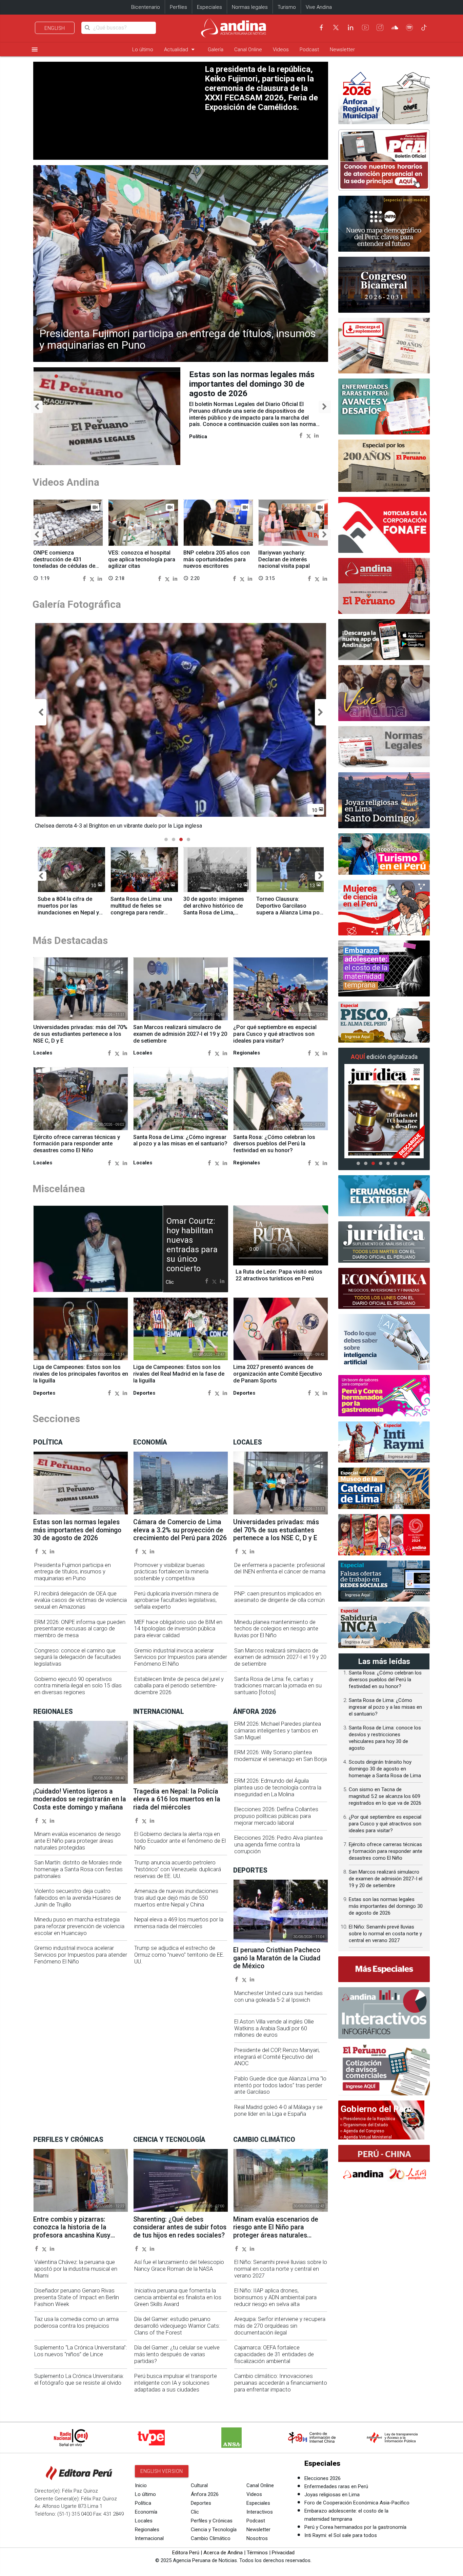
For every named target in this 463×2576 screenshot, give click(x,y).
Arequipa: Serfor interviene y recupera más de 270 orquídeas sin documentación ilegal (280, 2326)
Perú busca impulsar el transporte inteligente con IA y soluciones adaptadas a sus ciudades (176, 2383)
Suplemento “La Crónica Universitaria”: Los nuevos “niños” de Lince (80, 2351)
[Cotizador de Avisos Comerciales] (384, 2070)
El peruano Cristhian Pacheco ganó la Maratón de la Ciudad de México (277, 1958)
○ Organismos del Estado (364, 2125)
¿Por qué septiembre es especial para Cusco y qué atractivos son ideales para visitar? (275, 1034)
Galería (216, 50)
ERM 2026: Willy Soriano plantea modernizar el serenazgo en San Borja (280, 1756)
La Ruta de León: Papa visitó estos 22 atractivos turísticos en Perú (279, 1275)
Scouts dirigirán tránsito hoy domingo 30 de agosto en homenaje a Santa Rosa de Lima (385, 1769)
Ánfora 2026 (205, 2494)
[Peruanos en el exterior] (384, 1196)
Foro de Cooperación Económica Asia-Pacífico (357, 2503)
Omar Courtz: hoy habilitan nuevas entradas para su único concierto (192, 1245)
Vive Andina (319, 7)
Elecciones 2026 (323, 2478)
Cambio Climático (211, 2538)
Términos (257, 2553)
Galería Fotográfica (77, 604)
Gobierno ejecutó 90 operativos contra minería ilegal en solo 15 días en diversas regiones (78, 1686)
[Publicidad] (384, 160)
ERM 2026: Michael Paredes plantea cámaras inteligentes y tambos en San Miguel (278, 1731)
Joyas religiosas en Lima (332, 2495)
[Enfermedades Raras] (384, 406)
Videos (281, 50)
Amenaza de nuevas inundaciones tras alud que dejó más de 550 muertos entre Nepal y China (176, 1898)
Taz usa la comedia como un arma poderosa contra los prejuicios (76, 2322)
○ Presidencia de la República (368, 2119)
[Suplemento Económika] (384, 1289)
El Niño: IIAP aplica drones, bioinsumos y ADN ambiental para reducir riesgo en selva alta (275, 2297)
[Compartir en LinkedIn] (316, 435)
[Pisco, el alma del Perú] (384, 1022)
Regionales (147, 2530)
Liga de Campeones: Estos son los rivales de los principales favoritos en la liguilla (81, 1374)
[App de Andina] (384, 640)
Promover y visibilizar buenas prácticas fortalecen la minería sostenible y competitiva (171, 1572)
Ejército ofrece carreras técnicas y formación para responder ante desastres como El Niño (77, 1144)
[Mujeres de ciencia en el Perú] (384, 908)
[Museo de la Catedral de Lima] (384, 1488)
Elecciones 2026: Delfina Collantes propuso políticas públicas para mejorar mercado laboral (276, 1816)
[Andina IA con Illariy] (384, 586)
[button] (37, 407)
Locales (144, 2521)
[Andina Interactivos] (384, 2013)
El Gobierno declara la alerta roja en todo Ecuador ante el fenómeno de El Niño (180, 1841)
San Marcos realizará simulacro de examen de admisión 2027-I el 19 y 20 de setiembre (180, 1034)
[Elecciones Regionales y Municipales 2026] (384, 96)
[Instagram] (380, 27)
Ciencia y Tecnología (214, 2530)
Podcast (309, 50)
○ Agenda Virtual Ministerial (366, 2137)
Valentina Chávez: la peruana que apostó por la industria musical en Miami (76, 2269)
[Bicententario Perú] (384, 1535)
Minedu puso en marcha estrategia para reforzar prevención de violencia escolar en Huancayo (79, 1926)
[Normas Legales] (384, 747)
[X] (336, 27)
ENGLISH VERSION (162, 2471)
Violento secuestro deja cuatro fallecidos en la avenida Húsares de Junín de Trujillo (78, 1898)
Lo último (143, 50)
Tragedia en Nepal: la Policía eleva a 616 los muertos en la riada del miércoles (177, 1799)
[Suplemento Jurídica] (384, 1242)
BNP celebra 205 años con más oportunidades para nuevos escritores (217, 559)
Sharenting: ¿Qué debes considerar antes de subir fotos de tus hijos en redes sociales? (180, 2227)
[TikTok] (424, 27)
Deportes (201, 2503)
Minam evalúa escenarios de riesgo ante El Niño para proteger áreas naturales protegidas (77, 1841)
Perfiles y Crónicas (212, 2521)
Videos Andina (66, 482)
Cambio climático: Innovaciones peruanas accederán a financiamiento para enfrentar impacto (281, 2383)
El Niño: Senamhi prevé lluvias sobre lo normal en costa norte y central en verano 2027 (281, 2269)
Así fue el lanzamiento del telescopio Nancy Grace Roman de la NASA (179, 2265)
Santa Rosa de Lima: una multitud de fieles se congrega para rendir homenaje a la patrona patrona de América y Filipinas (141, 916)
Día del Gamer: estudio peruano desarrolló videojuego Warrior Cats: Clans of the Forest (177, 2326)
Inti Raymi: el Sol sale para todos (341, 2535)
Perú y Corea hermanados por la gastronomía (355, 2527)
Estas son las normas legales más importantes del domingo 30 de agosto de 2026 (77, 1530)
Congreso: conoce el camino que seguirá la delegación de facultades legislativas (78, 1657)
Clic (195, 2512)
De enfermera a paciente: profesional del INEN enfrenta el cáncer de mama (280, 1568)
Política (143, 2503)
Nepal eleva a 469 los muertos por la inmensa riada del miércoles (179, 1923)
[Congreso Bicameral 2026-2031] (384, 285)
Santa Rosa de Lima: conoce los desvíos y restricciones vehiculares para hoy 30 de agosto (253, 384)
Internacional (149, 2538)
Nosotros (257, 2538)
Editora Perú (186, 2553)
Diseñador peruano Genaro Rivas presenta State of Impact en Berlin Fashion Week (77, 2297)
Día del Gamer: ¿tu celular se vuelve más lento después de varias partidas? (177, 2354)
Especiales (209, 7)
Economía (146, 2512)
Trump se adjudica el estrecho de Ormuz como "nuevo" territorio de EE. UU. (179, 1955)
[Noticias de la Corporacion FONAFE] (384, 525)
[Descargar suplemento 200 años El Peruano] (384, 346)
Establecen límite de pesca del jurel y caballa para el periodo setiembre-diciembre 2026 (179, 1686)
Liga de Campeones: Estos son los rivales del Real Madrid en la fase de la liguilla (179, 1374)
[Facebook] (321, 27)
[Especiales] (384, 1969)
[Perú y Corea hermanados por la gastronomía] (384, 1396)
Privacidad (283, 2553)
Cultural (199, 2485)
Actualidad (180, 49)
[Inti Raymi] (384, 1442)
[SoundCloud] (395, 27)
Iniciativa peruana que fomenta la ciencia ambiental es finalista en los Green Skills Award (178, 2297)
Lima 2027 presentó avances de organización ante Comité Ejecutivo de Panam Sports (278, 1374)
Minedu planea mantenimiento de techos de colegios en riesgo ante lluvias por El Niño (276, 1629)
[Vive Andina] (384, 693)
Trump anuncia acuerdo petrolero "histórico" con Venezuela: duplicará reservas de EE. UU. (178, 1869)
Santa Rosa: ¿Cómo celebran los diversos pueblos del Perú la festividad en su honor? (274, 1144)
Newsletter (342, 50)
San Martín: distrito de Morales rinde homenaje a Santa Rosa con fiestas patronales (78, 1869)
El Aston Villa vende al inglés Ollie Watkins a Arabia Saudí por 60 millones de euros (274, 2028)
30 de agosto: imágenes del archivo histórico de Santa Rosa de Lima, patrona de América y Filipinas (214, 912)
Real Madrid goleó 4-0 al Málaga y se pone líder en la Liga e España (278, 2110)
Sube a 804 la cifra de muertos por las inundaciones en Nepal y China (68, 909)
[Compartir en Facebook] (301, 435)
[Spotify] (409, 27)
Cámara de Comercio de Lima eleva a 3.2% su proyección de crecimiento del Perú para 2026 (180, 1530)
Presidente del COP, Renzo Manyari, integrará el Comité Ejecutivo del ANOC (277, 2057)
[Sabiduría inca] (384, 1627)
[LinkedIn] (350, 27)
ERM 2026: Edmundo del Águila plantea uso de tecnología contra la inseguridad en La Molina (278, 1788)
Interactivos (260, 2512)
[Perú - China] (384, 2165)
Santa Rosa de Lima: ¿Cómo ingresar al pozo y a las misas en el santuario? (180, 1140)
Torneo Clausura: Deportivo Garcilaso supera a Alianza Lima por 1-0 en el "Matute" (289, 909)
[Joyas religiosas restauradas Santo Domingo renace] (384, 800)
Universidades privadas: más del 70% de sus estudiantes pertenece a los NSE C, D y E (80, 1034)
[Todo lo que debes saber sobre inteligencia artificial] (384, 1342)
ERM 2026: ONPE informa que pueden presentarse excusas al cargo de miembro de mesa (80, 1629)
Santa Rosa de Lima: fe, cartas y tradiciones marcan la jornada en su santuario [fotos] (278, 1686)
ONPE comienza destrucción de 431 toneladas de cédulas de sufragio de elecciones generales (64, 566)
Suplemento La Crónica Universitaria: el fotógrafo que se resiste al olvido (79, 2379)
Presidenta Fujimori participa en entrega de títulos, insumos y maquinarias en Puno (178, 340)
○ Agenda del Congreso (362, 2131)
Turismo (287, 7)
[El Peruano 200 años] (384, 466)
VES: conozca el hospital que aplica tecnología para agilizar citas (142, 559)
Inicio (141, 2485)
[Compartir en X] (309, 435)
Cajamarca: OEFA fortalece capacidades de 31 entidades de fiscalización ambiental (274, 2354)
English (55, 28)
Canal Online (248, 50)
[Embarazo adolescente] (384, 969)
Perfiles (178, 7)
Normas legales (250, 7)
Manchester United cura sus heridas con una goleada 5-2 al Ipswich (278, 1997)
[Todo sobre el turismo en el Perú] (384, 854)
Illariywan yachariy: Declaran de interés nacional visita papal (284, 559)
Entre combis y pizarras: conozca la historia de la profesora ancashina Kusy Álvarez (72, 2231)
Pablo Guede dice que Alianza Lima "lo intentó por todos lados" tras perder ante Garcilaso (280, 2085)
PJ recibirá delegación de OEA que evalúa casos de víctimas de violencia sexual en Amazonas (80, 1600)
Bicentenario (146, 7)
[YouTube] (365, 27)
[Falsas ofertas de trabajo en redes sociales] (384, 1581)
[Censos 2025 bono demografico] (384, 224)
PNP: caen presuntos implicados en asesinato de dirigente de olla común (279, 1597)
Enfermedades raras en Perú (336, 2486)
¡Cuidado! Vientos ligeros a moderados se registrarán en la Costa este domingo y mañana (80, 1799)
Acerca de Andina (223, 2553)
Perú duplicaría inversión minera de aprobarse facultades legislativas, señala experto (176, 1600)
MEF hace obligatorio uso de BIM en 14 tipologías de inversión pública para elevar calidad (178, 1629)
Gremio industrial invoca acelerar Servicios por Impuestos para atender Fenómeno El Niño (181, 1657)
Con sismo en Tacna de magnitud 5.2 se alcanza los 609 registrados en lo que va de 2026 (385, 1796)
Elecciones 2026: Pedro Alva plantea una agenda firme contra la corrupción (278, 1845)
